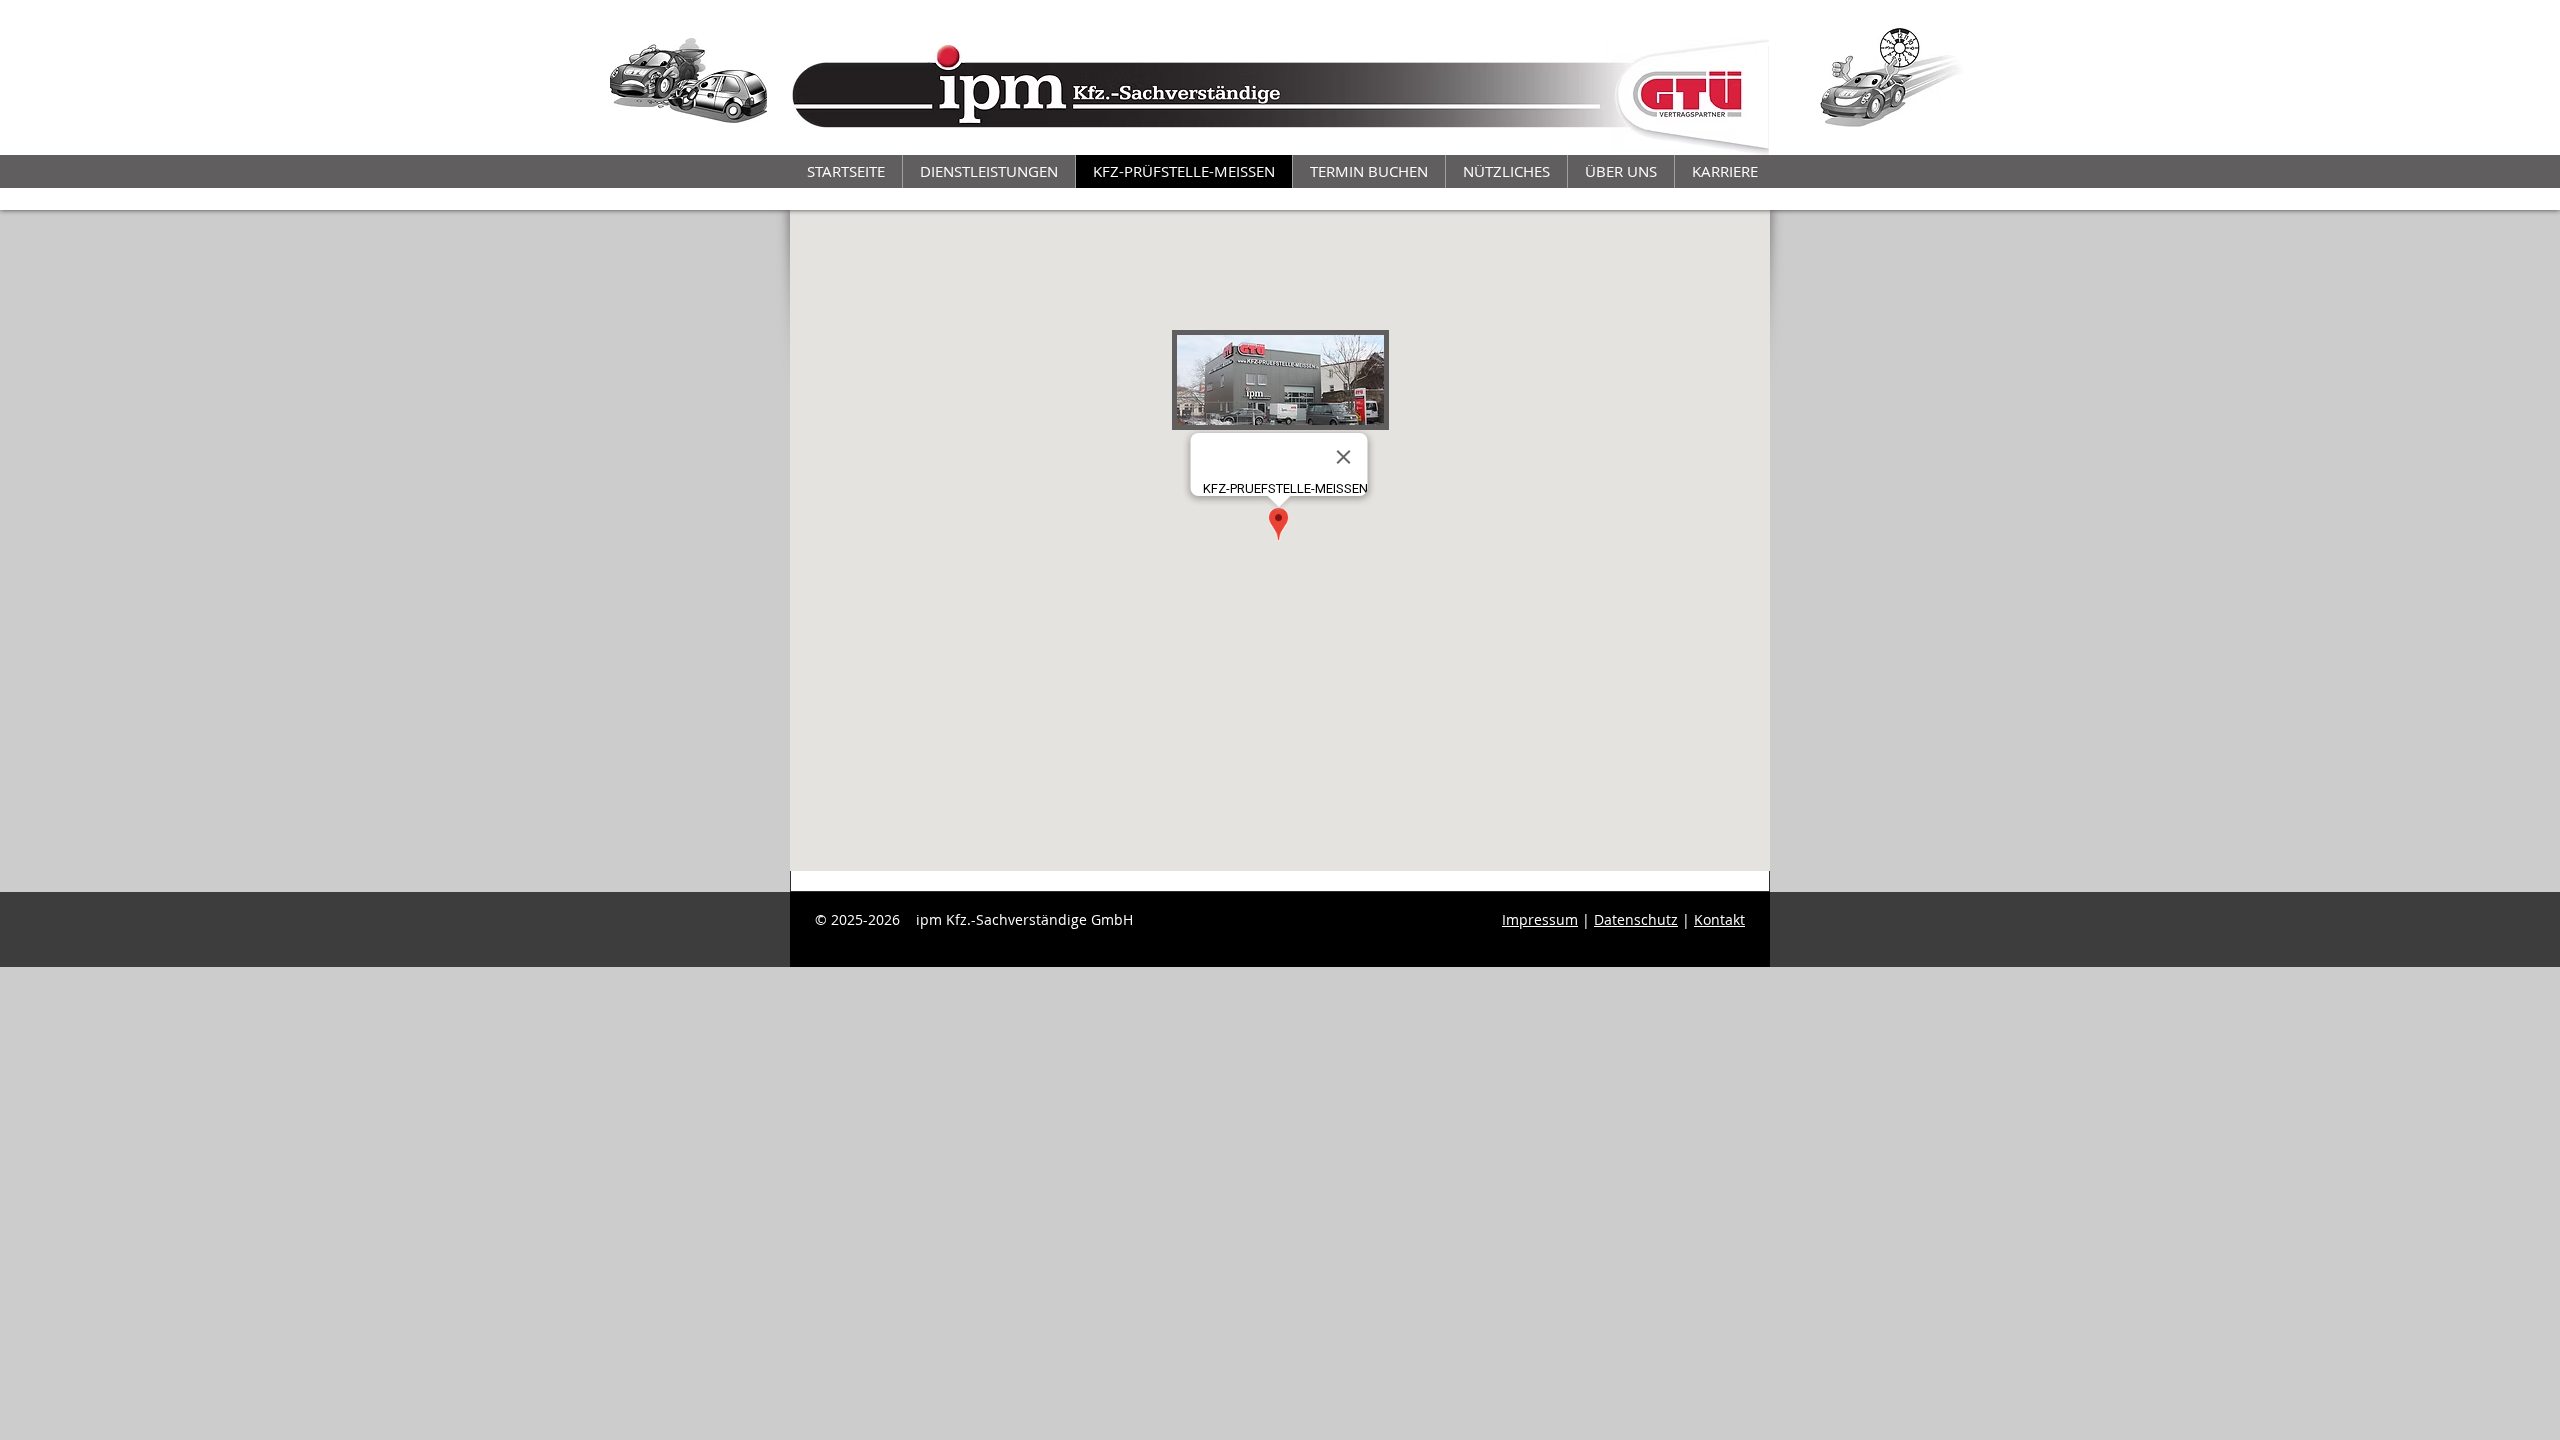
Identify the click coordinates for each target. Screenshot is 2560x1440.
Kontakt (1719, 919)
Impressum (1540, 919)
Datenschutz (1636, 919)
